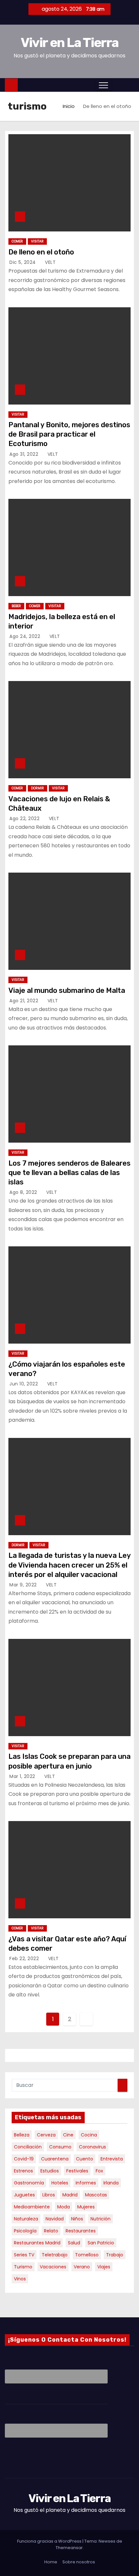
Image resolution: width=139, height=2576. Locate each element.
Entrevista (112, 2159)
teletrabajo (55, 2255)
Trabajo (115, 2255)
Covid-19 (24, 2159)
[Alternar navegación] (103, 85)
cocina (89, 2135)
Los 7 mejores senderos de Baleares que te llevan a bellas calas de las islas (69, 1173)
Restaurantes (81, 2231)
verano (82, 2267)
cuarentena (55, 2159)
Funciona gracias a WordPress (50, 2541)
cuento (85, 2159)
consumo (60, 2147)
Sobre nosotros (79, 2562)
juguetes (24, 2195)
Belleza (22, 2135)
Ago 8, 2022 (24, 1192)
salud (74, 2243)
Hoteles (60, 2183)
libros (49, 2195)
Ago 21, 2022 (25, 1001)
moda (64, 2207)
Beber (16, 606)
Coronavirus (92, 2147)
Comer (17, 241)
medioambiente (32, 2207)
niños (77, 2219)
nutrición (101, 2219)
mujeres (86, 2207)
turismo (23, 2267)
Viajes (104, 2267)
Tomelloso (87, 2255)
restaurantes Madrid (37, 2243)
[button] (116, 85)
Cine (68, 2135)
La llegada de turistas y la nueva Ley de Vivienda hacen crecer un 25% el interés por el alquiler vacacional (69, 1565)
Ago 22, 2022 (25, 818)
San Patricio (101, 2243)
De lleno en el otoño (41, 252)
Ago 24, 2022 (26, 636)
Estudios (50, 2171)
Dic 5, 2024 (23, 262)
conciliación (28, 2147)
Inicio (69, 106)
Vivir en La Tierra (69, 43)
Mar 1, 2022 (23, 1776)
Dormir (37, 788)
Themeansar (69, 2548)
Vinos (20, 2279)
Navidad (55, 2219)
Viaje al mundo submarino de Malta (67, 990)
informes (86, 2183)
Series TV (24, 2255)
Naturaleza (26, 2219)
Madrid (70, 2195)
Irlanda (111, 2183)
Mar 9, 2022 (24, 1585)
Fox (99, 2171)
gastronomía (29, 2183)
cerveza (46, 2135)
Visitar (37, 241)
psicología (25, 2231)
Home (51, 2562)
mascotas (96, 2195)
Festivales (77, 2171)
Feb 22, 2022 (25, 1958)
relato (51, 2231)
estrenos (23, 2171)
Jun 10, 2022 (24, 1384)
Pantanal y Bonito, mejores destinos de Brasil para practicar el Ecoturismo (69, 434)
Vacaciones (53, 2267)
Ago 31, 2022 (25, 454)
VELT (50, 262)
